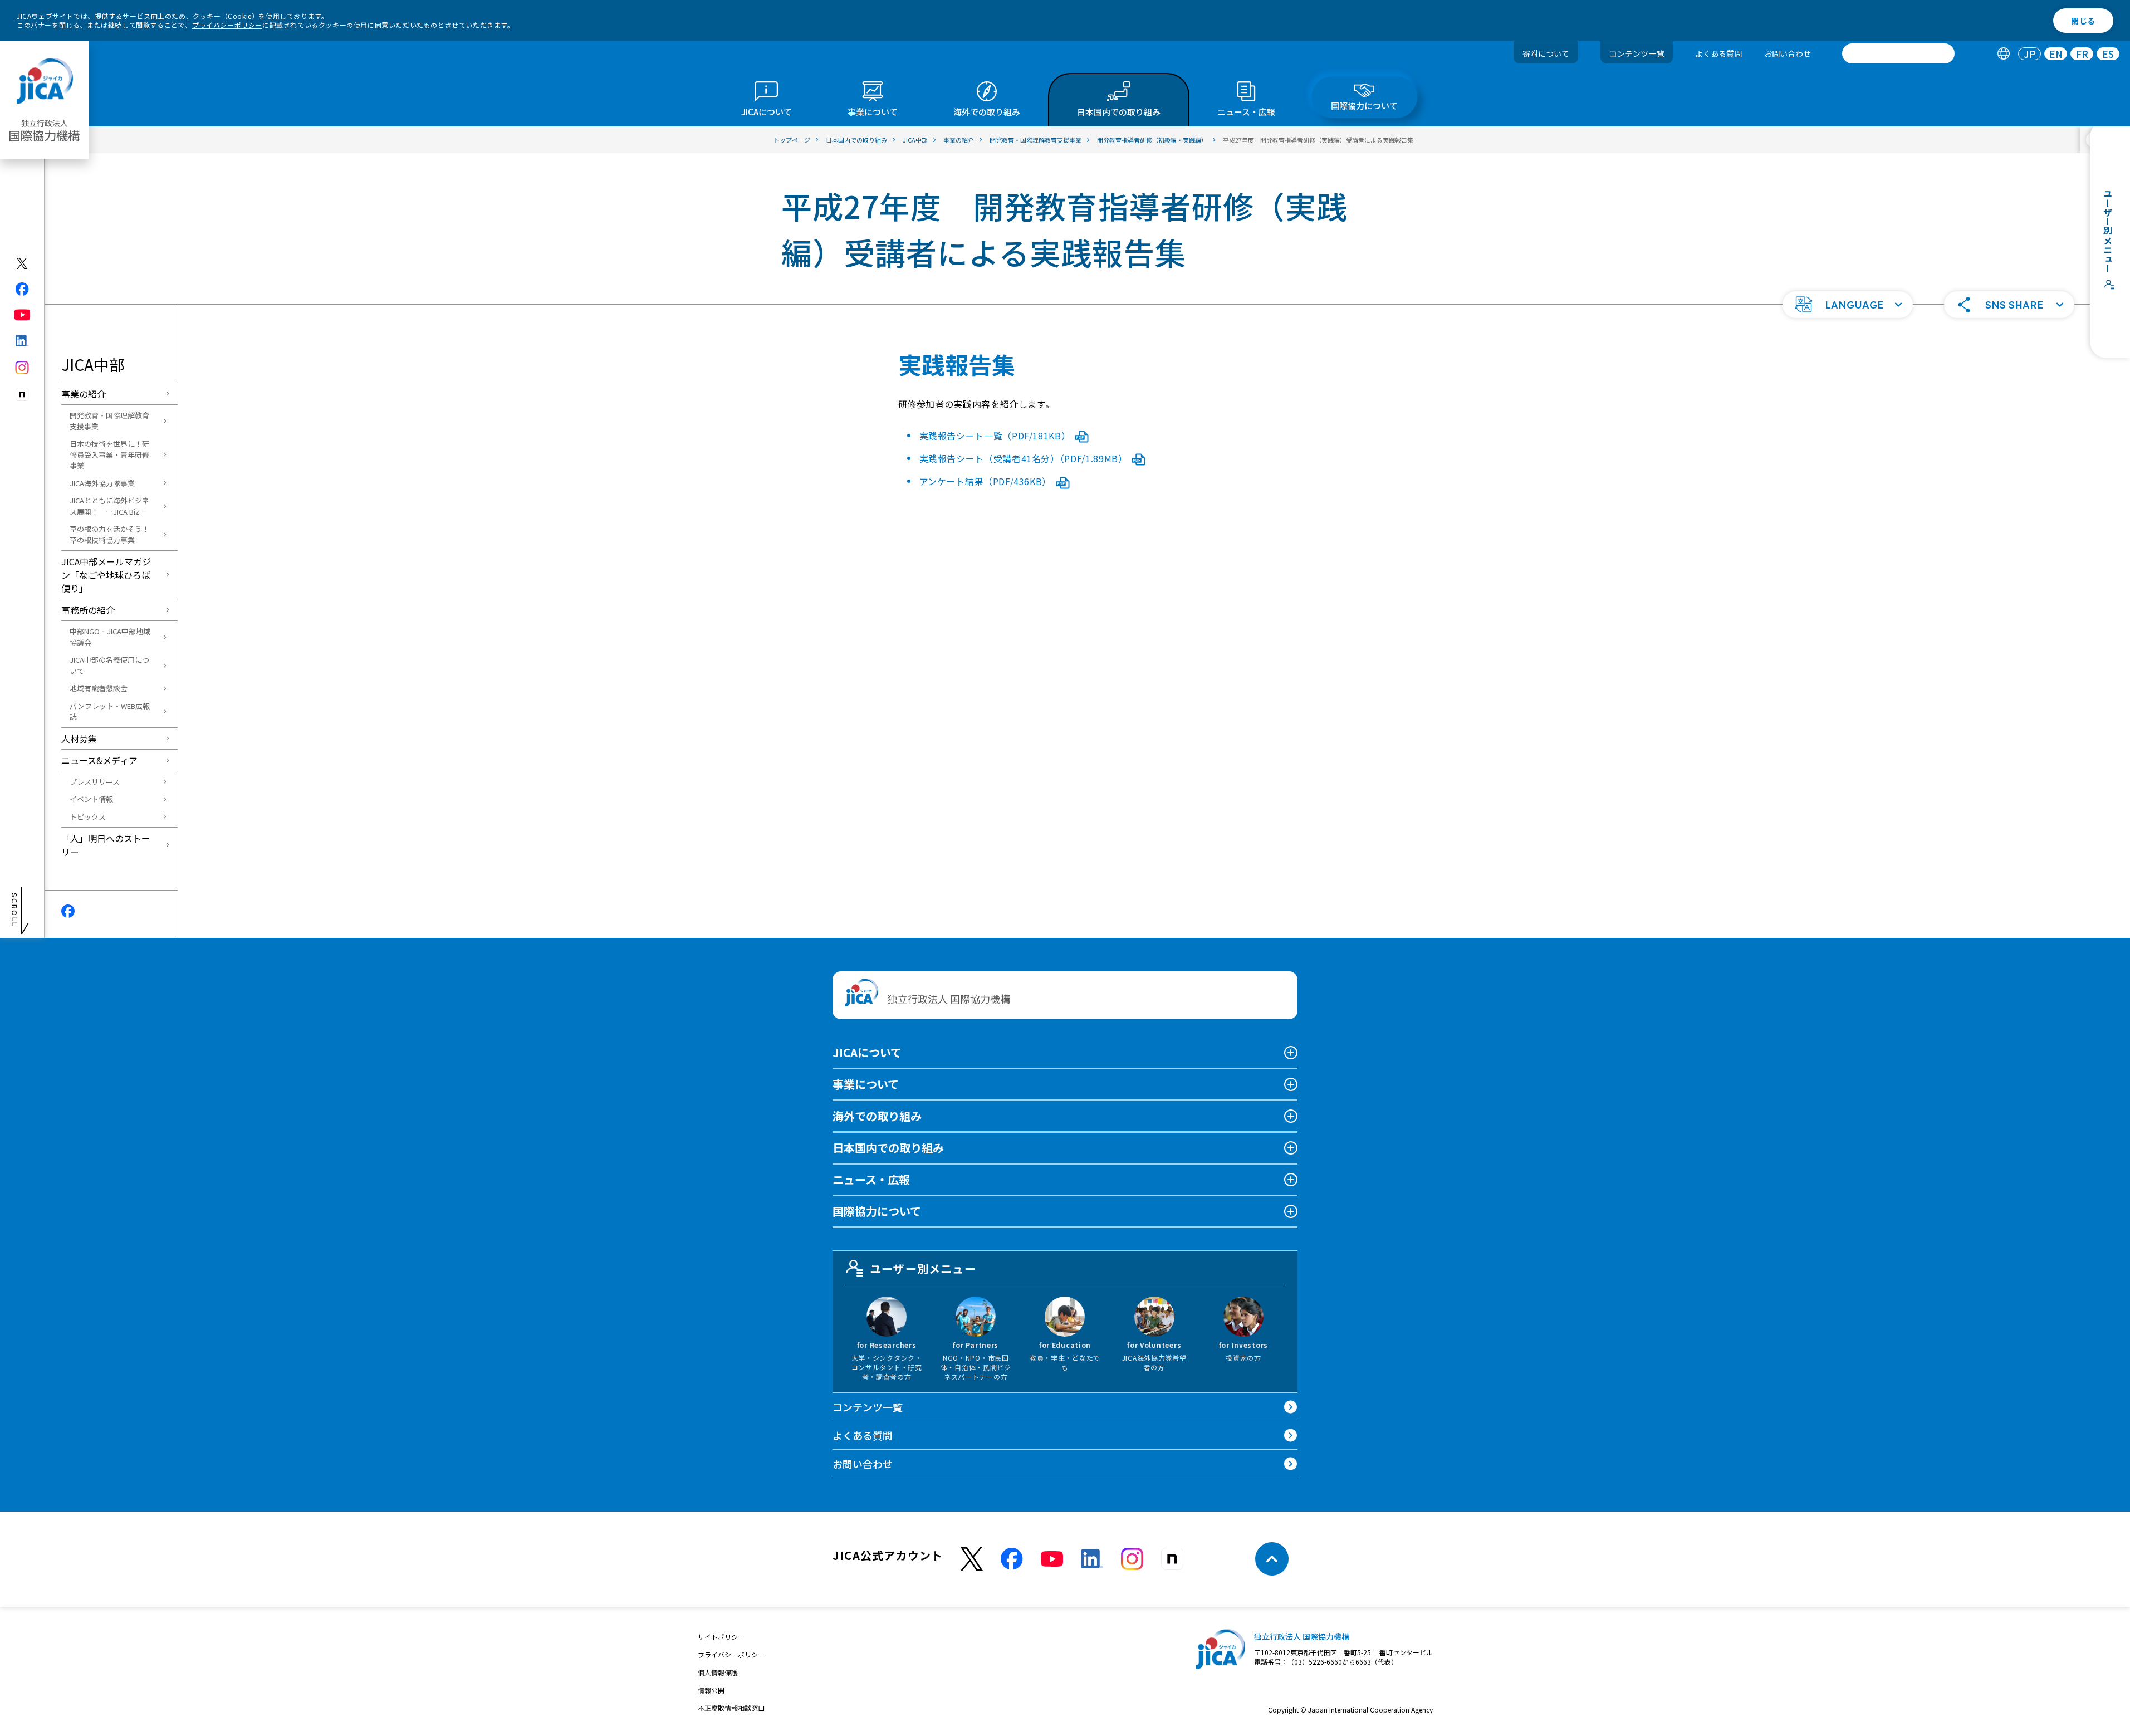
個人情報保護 (718, 1672)
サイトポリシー (721, 1637)
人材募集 (79, 739)
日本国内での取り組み (888, 1148)
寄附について (1546, 53)
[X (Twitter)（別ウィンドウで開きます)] (23, 263)
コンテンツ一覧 (1637, 53)
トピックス (88, 817)
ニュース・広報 (871, 1179)
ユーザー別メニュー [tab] (923, 1268)
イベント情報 (91, 799)
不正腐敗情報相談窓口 (731, 1708)
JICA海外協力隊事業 (102, 483)
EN (2056, 54)
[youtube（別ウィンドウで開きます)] (23, 315)
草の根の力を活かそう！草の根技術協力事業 (109, 534)
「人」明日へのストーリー (106, 845)
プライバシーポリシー (227, 25)
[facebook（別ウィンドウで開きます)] (23, 289)
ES (2108, 54)
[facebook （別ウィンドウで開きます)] (1012, 1559)
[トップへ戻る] (1272, 1559)
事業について (866, 1084)
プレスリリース (95, 782)
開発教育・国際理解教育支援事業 (109, 421)
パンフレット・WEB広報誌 (110, 711)
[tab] (2003, 54)
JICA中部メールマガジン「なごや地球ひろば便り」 (106, 575)
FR (2082, 54)
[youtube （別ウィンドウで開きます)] (1052, 1559)
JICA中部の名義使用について (109, 665)
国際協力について (877, 1211)
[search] (1898, 53)
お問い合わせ (1788, 53)
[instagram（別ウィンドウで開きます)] (23, 368)
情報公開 (711, 1690)
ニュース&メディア (99, 760)
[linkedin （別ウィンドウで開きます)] (1092, 1559)
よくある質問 (1718, 53)
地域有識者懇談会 (99, 688)
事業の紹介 (84, 394)
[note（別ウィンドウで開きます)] (23, 395)
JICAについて (867, 1052)
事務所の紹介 (88, 610)
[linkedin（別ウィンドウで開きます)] (23, 341)
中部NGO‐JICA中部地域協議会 (110, 637)
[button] (1848, 305)
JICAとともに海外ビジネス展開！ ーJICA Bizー (109, 506)
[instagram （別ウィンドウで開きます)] (1132, 1559)
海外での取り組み (877, 1116)
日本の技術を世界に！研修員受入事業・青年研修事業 (109, 454)
